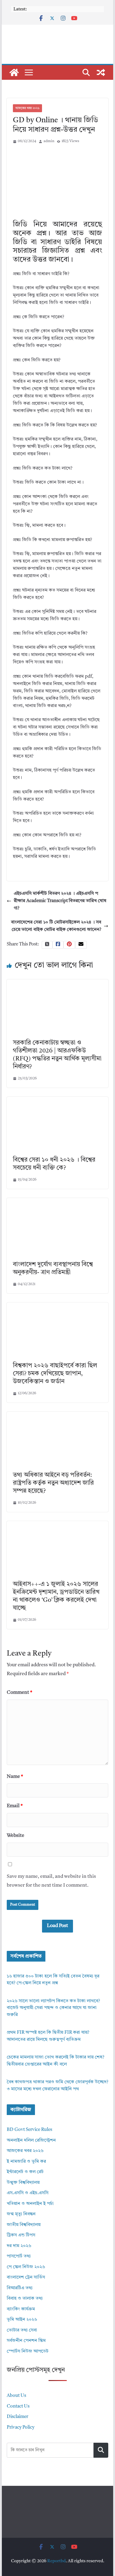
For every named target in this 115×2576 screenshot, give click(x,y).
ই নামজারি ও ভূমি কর (26, 2162)
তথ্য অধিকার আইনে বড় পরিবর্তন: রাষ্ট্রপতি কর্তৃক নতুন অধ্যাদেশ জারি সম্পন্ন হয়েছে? (53, 1483)
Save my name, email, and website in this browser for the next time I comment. (51, 1881)
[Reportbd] (14, 72)
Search (101, 2450)
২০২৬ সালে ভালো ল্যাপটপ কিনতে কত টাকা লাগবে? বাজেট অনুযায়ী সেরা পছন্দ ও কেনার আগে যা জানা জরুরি (53, 2008)
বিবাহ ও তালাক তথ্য (25, 2299)
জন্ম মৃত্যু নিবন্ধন (21, 2214)
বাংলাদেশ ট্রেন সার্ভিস (26, 2277)
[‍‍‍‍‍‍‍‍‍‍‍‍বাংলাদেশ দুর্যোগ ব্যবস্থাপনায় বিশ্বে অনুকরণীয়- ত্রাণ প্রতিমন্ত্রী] (58, 1201)
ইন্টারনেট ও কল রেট (25, 2172)
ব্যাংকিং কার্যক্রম (21, 2309)
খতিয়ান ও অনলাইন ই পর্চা (30, 2204)
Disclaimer (17, 2417)
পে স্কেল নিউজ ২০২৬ (26, 2267)
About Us (16, 2396)
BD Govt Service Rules (29, 2130)
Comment (19, 1693)
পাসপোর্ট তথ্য (19, 2256)
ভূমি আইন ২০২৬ (22, 2320)
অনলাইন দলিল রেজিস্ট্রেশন (31, 2141)
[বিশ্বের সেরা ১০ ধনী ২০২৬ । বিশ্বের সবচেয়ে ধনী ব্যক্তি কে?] (58, 1100)
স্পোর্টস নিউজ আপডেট (28, 2351)
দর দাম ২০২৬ (19, 2246)
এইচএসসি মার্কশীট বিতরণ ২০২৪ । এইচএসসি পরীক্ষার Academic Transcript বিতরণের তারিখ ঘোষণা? (60, 901)
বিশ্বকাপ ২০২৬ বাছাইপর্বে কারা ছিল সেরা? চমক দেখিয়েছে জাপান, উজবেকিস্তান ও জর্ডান (55, 1374)
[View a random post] (101, 72)
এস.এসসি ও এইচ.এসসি (28, 2193)
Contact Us (18, 2406)
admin (49, 141)
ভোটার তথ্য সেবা (22, 2330)
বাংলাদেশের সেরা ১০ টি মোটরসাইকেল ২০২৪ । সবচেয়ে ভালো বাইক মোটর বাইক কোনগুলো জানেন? (56, 926)
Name (15, 1777)
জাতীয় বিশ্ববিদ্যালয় (24, 2225)
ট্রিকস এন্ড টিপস (21, 2235)
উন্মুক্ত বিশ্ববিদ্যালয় (23, 2183)
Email (15, 1806)
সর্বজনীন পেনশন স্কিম (26, 2341)
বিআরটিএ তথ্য (20, 2288)
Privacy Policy (21, 2428)
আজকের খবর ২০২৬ (27, 108)
